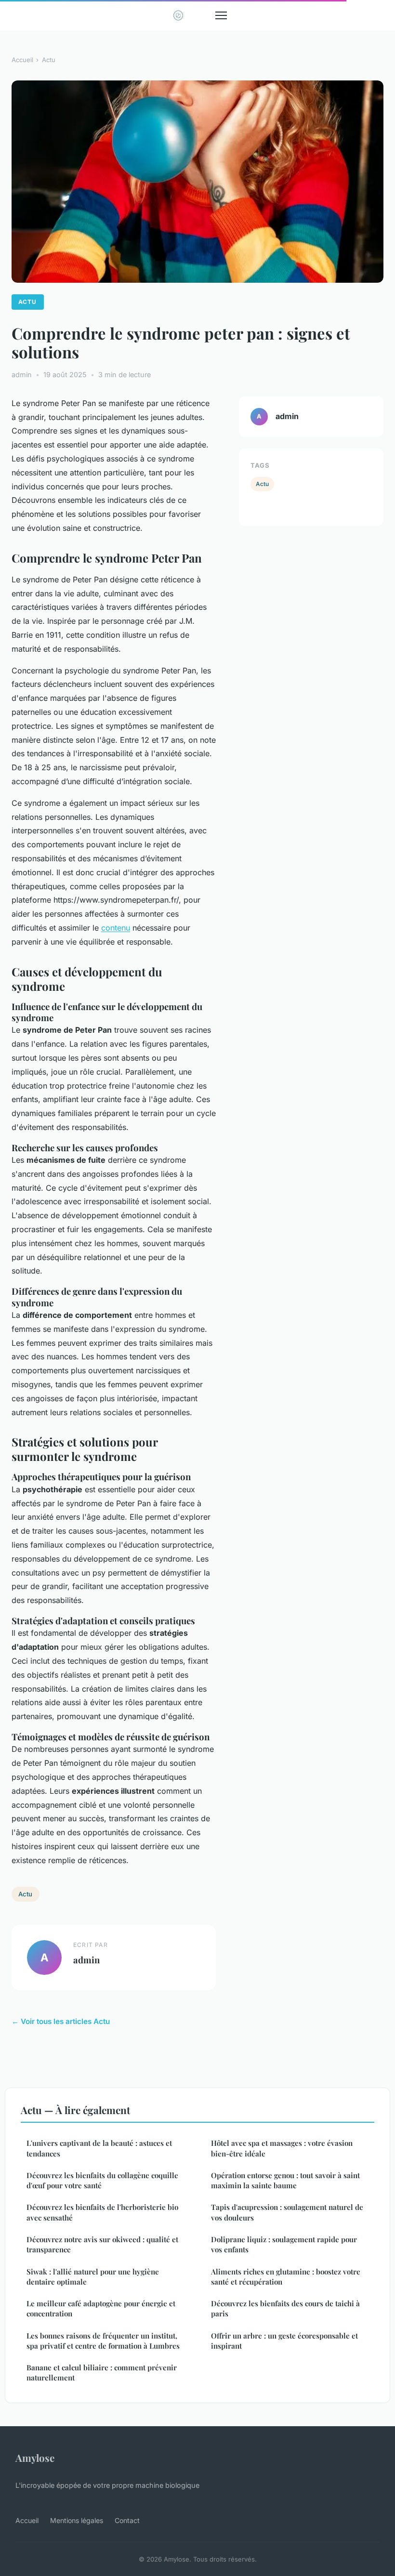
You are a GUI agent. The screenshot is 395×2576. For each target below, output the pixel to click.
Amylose (35, 2458)
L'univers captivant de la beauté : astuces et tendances (99, 2148)
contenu (116, 928)
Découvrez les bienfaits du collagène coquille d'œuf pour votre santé (102, 2180)
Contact (127, 2520)
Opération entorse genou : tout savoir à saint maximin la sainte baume (285, 2180)
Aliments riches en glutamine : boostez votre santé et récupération (286, 2277)
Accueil (22, 60)
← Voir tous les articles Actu (61, 2021)
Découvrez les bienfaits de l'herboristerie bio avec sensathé (102, 2212)
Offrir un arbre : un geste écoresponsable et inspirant (284, 2341)
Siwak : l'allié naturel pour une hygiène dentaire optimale (93, 2277)
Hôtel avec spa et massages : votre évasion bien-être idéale (282, 2148)
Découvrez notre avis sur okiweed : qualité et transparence (102, 2244)
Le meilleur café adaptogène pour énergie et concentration (101, 2308)
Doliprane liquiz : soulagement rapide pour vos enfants (284, 2244)
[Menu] (221, 15)
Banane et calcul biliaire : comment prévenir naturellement (102, 2372)
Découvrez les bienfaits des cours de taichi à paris (285, 2308)
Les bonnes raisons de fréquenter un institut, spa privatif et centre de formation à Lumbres (103, 2341)
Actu (49, 60)
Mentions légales (77, 2520)
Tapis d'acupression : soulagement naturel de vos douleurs (287, 2212)
